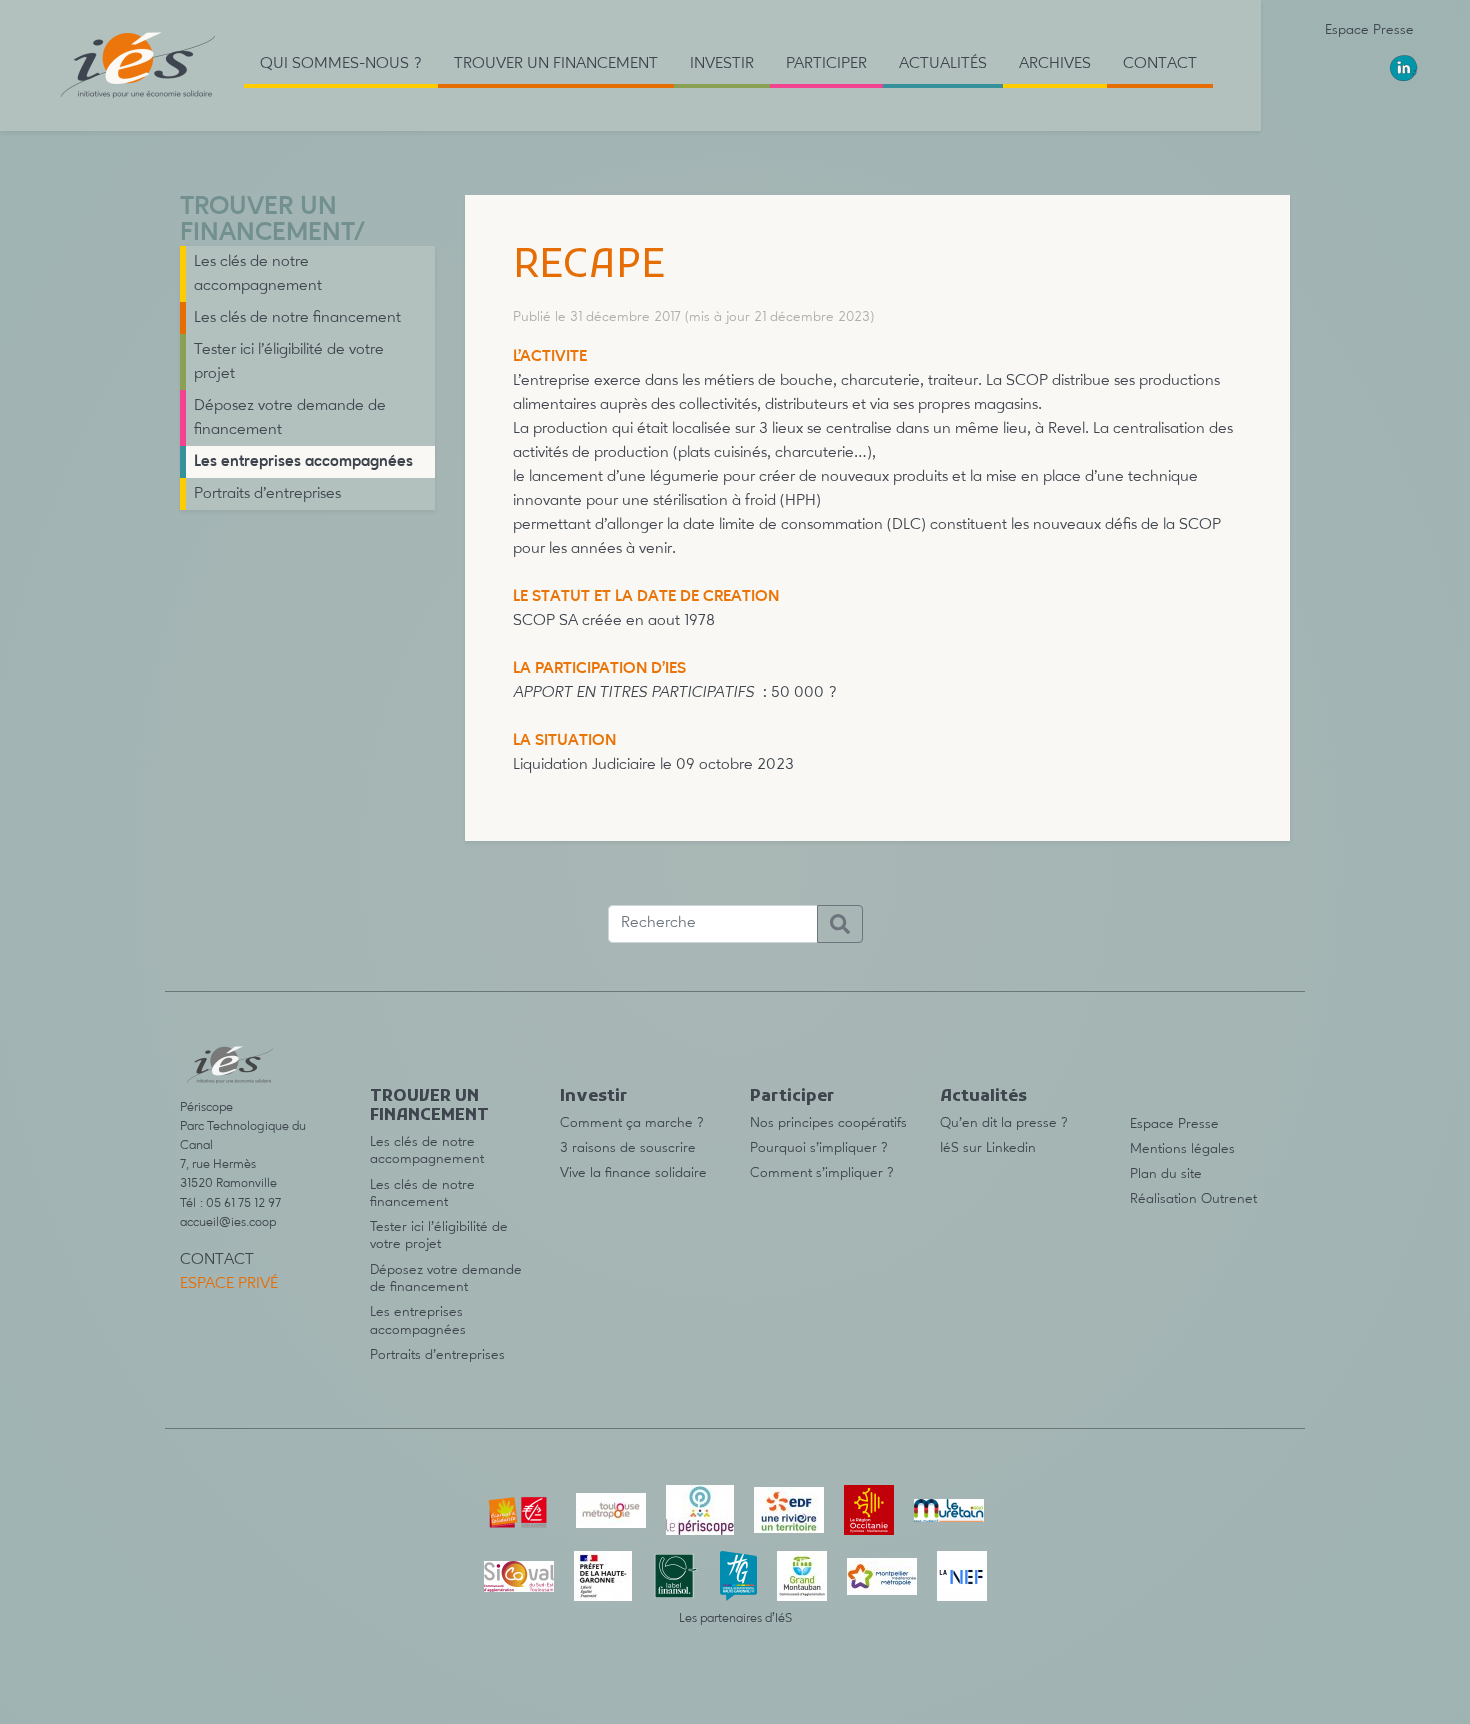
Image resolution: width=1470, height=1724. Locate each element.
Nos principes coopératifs (828, 1123)
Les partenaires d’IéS (735, 1618)
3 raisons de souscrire (628, 1148)
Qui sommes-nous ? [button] (341, 64)
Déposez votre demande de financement (290, 418)
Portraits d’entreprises (267, 494)
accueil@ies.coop (228, 1222)
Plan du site (1166, 1174)
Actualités (983, 1097)
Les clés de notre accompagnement (258, 274)
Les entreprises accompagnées (303, 462)
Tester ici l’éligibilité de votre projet (289, 362)
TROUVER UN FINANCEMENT (267, 220)
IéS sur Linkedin (988, 1148)
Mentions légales (1182, 1149)
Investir (593, 1097)
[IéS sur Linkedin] (1404, 68)
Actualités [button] (943, 64)
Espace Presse (1369, 30)
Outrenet (1229, 1199)
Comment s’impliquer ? (822, 1173)
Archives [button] (1055, 64)
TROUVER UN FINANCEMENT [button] (556, 64)
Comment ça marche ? (632, 1123)
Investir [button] (722, 64)
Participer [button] (826, 64)
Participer (792, 1097)
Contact (1160, 64)
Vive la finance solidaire (633, 1173)
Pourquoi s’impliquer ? (819, 1148)
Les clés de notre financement (297, 318)
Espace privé (229, 1284)
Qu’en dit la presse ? (1004, 1123)
